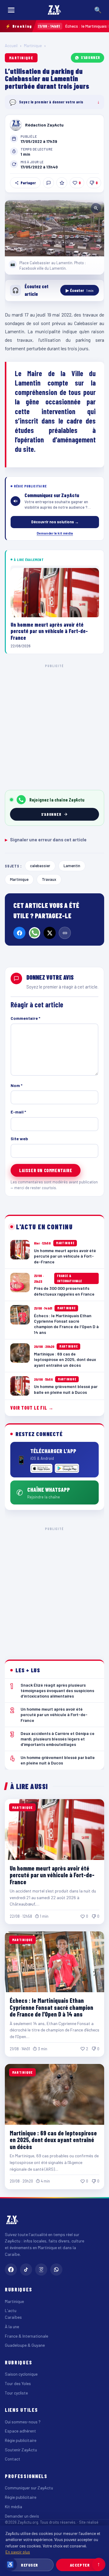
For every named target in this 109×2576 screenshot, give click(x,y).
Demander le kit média (55, 533)
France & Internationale (26, 2336)
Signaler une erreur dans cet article (46, 840)
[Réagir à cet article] (48, 183)
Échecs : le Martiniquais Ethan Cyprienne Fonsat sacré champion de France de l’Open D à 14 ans (51, 2007)
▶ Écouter (80, 290)
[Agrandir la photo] (54, 228)
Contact (13, 2459)
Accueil (11, 46)
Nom (17, 1085)
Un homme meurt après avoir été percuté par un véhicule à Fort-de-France (52, 1875)
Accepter (80, 2565)
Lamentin (72, 866)
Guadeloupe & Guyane (25, 2345)
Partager (28, 183)
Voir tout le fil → (32, 1408)
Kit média (13, 2507)
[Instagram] (41, 2270)
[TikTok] (26, 2270)
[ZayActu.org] (54, 10)
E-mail (18, 1112)
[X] (50, 933)
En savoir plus (18, 2552)
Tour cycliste (16, 2393)
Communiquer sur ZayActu (29, 2488)
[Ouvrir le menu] (11, 10)
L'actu (11, 2310)
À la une (12, 2327)
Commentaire (25, 1018)
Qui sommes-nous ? (23, 2422)
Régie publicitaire (21, 2440)
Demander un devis (22, 2516)
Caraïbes (13, 2317)
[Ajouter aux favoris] (62, 183)
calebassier (40, 866)
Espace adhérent (20, 2431)
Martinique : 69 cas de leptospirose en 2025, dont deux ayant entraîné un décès (53, 2140)
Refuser (30, 2565)
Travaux (49, 879)
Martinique (33, 46)
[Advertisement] (54, 726)
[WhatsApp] (35, 933)
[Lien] (65, 933)
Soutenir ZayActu (21, 2450)
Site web (19, 1139)
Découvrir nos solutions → (55, 522)
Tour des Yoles (18, 2383)
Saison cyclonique (21, 2374)
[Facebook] (19, 933)
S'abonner (91, 57)
